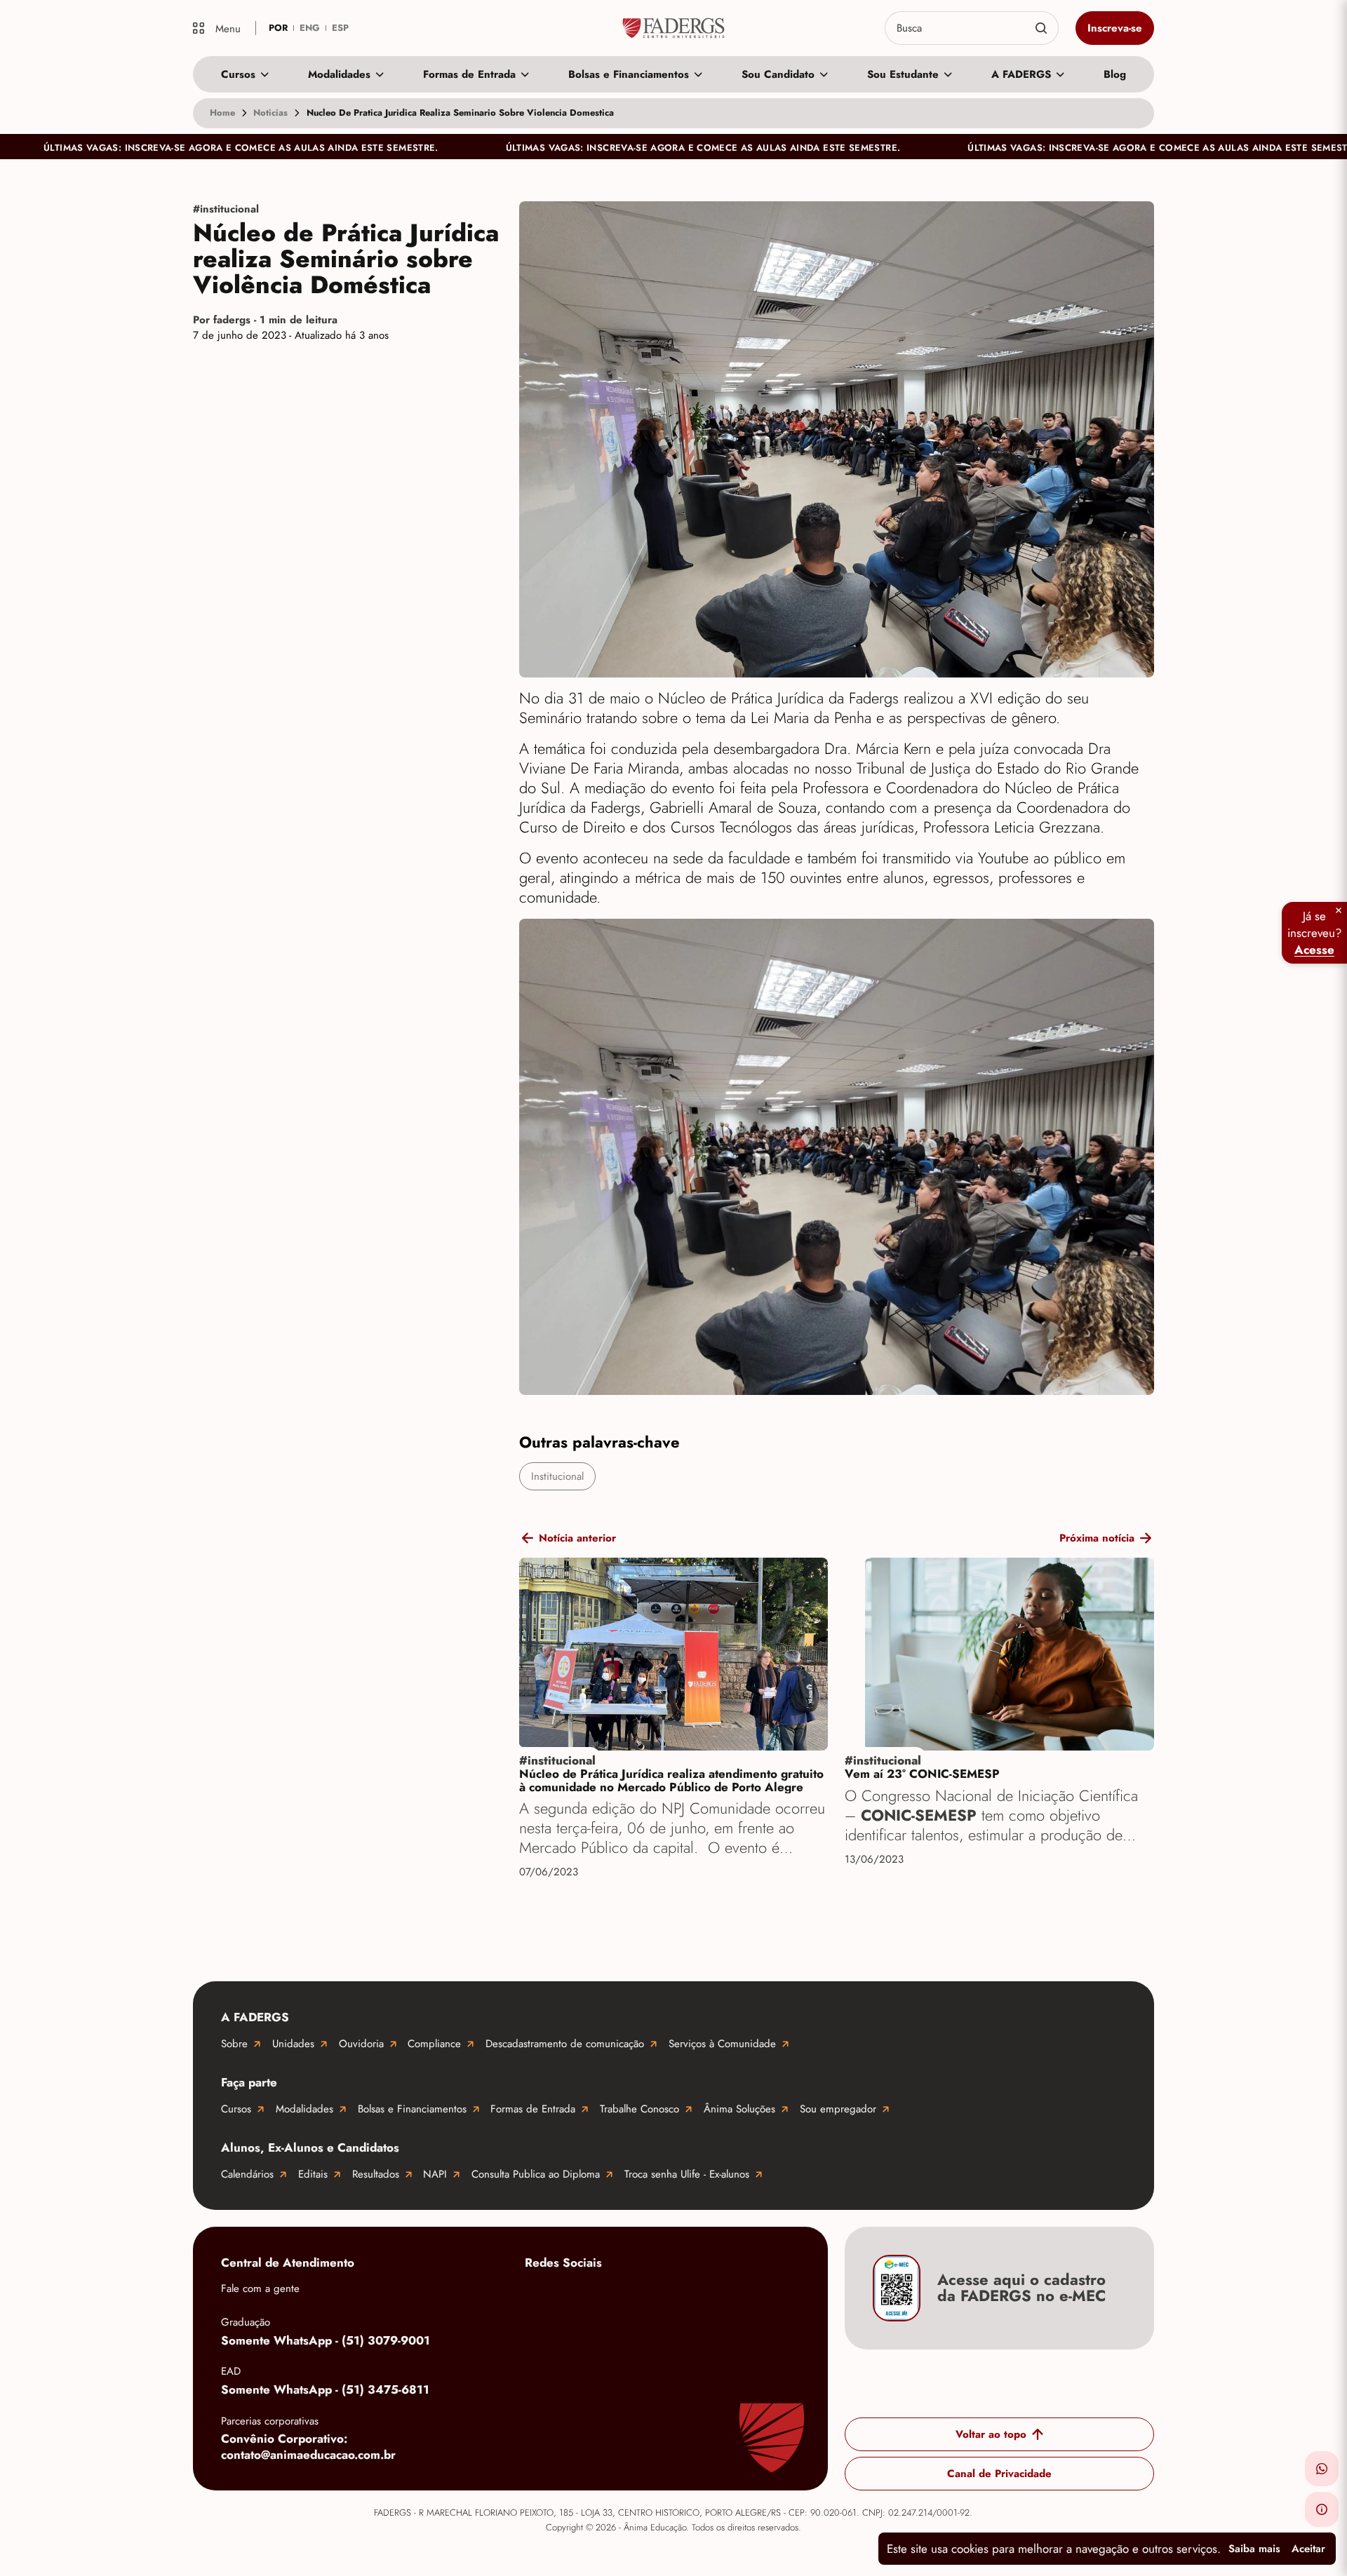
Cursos (238, 74)
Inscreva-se (1115, 28)
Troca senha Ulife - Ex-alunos (687, 2174)
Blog (1115, 74)
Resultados (376, 2174)
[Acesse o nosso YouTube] (763, 2296)
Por (265, 320)
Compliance (434, 2044)
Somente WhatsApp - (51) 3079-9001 (326, 2340)
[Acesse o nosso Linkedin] (651, 2296)
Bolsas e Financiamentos (629, 74)
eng (310, 28)
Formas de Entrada (469, 74)
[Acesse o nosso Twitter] (707, 2296)
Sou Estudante (903, 74)
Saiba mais (1254, 2549)
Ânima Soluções (739, 2109)
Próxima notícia (1097, 1538)
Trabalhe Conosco (639, 2109)
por (278, 28)
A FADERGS (1021, 74)
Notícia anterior (577, 1538)
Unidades (293, 2044)
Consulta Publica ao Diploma (536, 2174)
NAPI (435, 2174)
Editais (313, 2174)
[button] (1322, 2469)
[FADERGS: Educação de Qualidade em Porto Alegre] (674, 28)
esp (340, 28)
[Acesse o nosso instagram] (595, 2296)
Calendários (247, 2174)
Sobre (234, 2044)
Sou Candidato (778, 74)
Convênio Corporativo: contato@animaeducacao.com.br (308, 2447)
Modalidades (339, 74)
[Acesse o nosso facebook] (539, 2296)
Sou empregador (838, 2109)
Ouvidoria (361, 2044)
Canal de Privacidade (999, 2474)
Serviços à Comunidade (722, 2044)
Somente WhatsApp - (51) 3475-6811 (325, 2389)
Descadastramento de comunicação (565, 2044)
